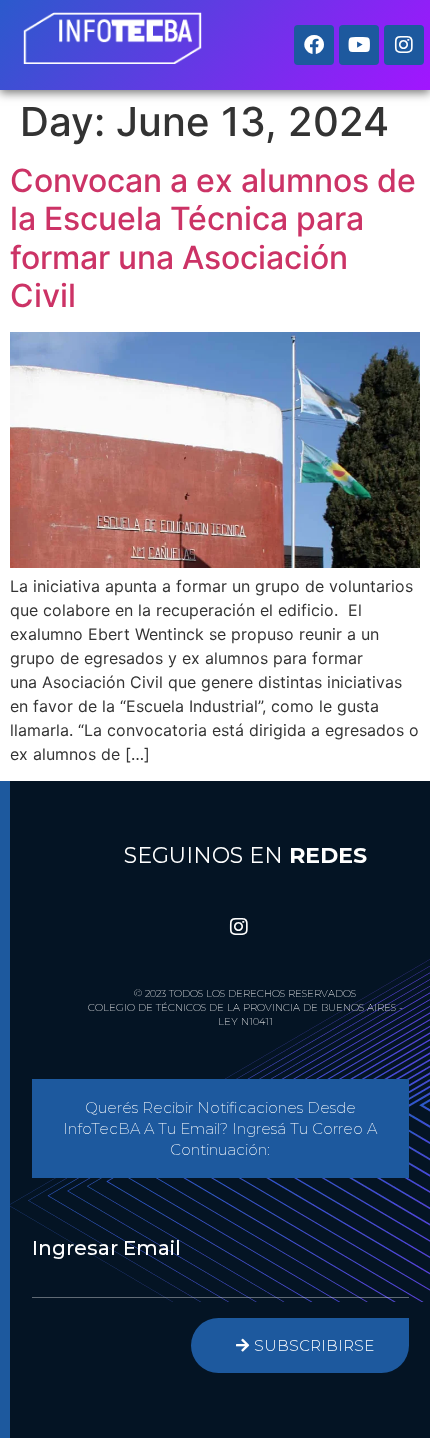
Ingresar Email (106, 1248)
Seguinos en (245, 855)
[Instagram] (404, 45)
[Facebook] (314, 45)
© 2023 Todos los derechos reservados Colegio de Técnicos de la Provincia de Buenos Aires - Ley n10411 (245, 1007)
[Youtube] (359, 45)
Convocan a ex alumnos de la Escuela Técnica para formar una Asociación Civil (213, 238)
